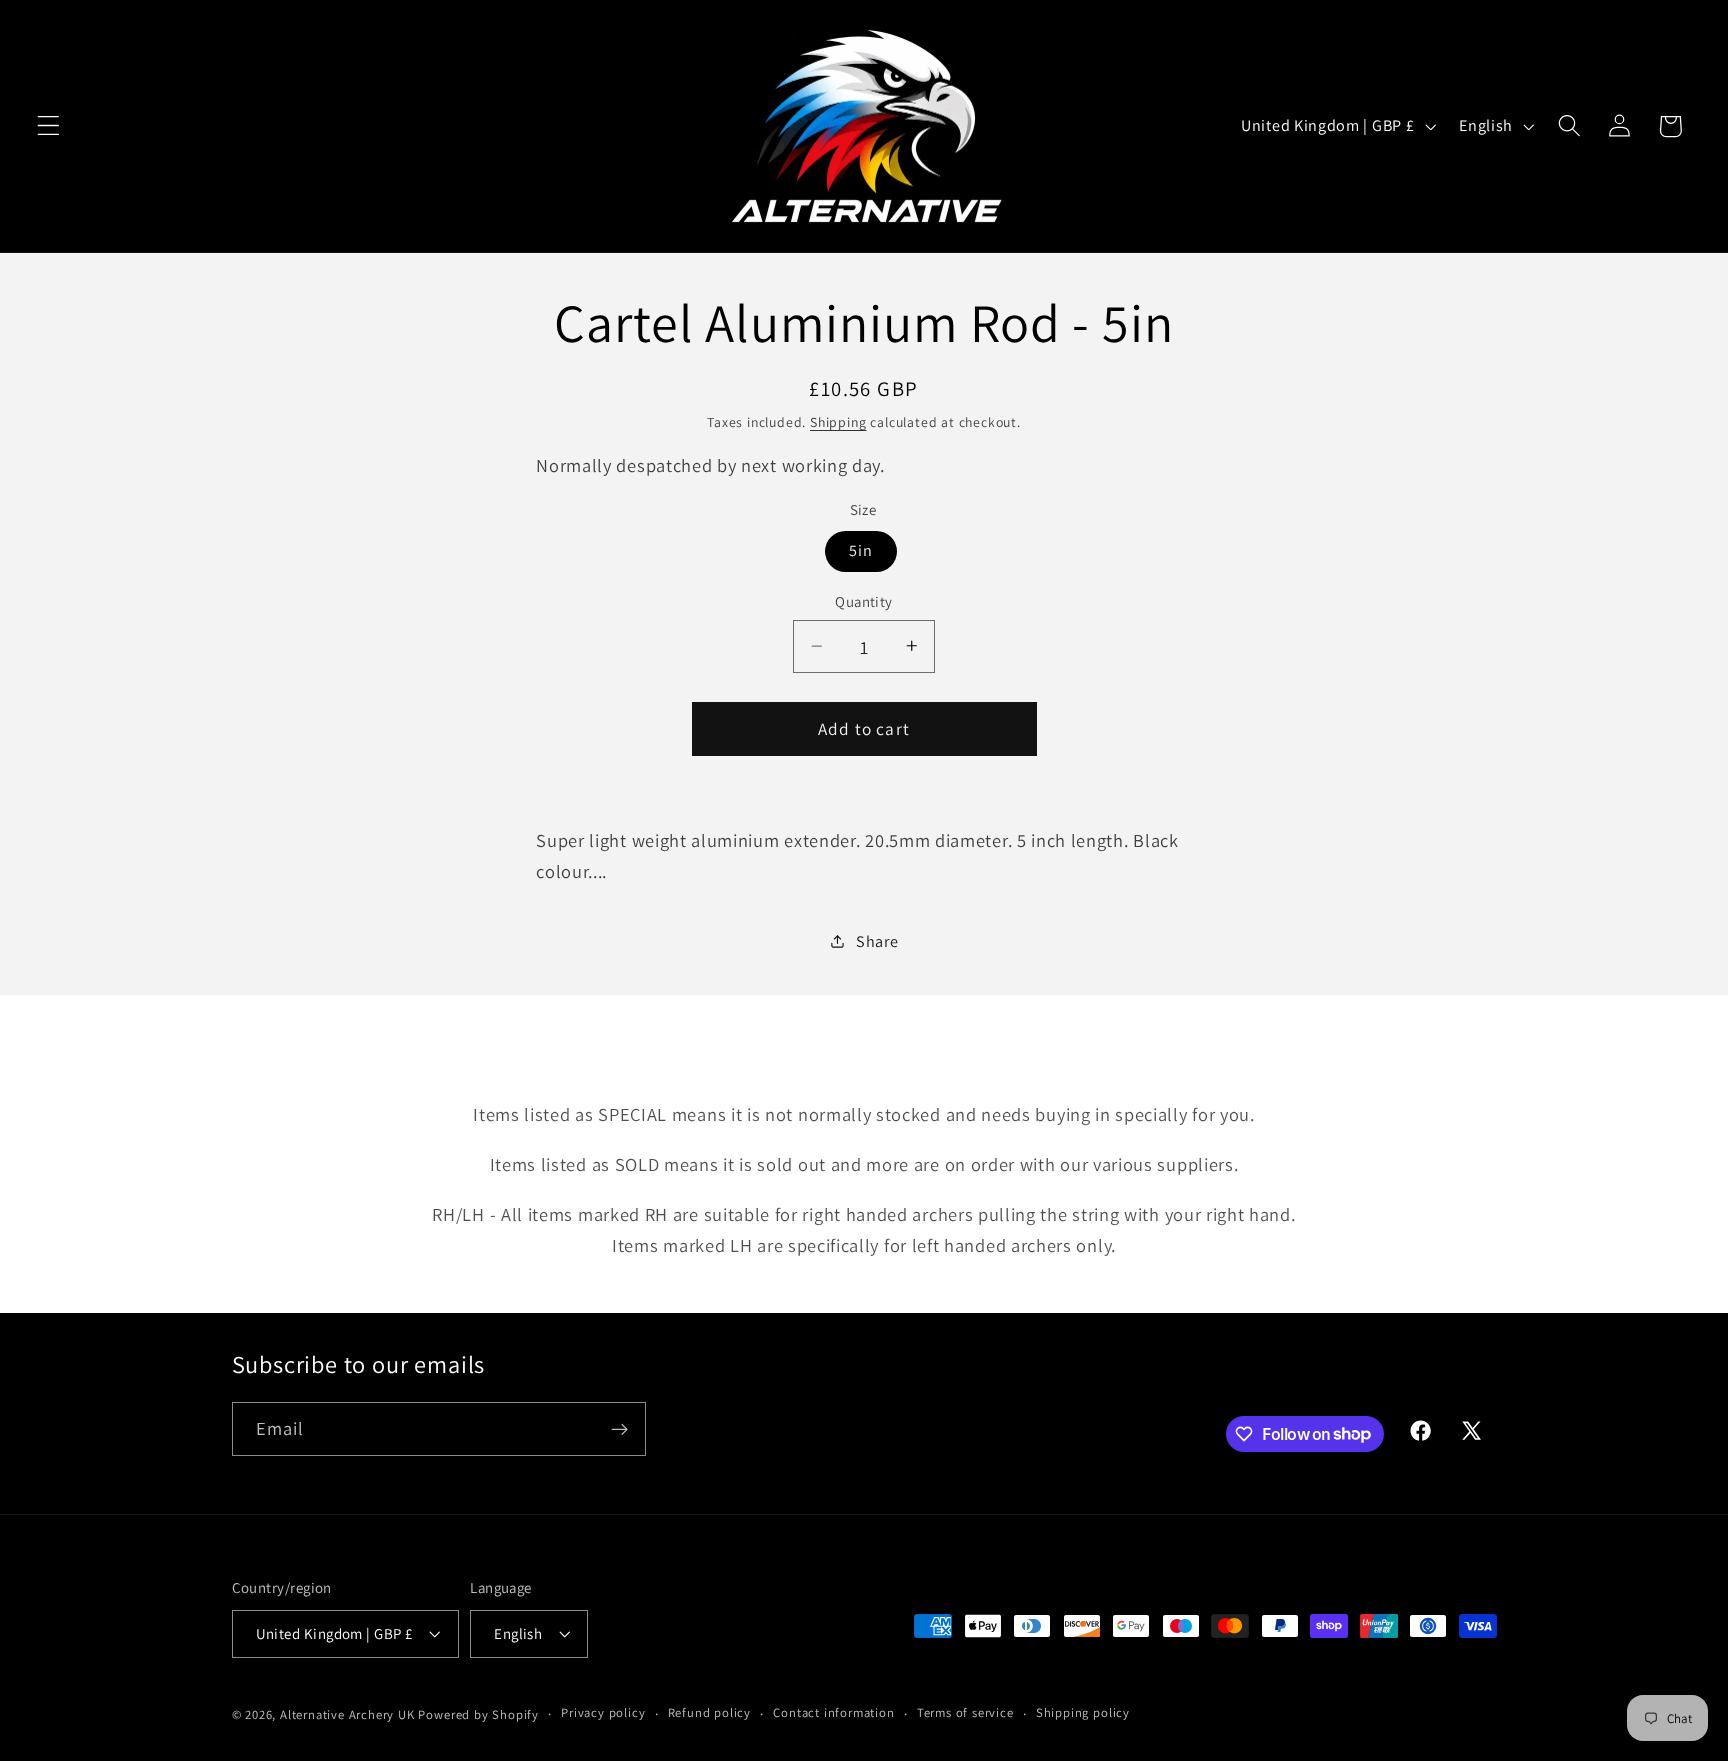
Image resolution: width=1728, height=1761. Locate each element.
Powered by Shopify (478, 1714)
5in (861, 550)
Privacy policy (603, 1712)
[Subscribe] (619, 1429)
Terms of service (965, 1712)
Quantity (864, 601)
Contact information (833, 1712)
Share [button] (877, 940)
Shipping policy (1083, 1712)
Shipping (838, 421)
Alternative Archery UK (347, 1714)
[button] (48, 126)
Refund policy (709, 1712)
